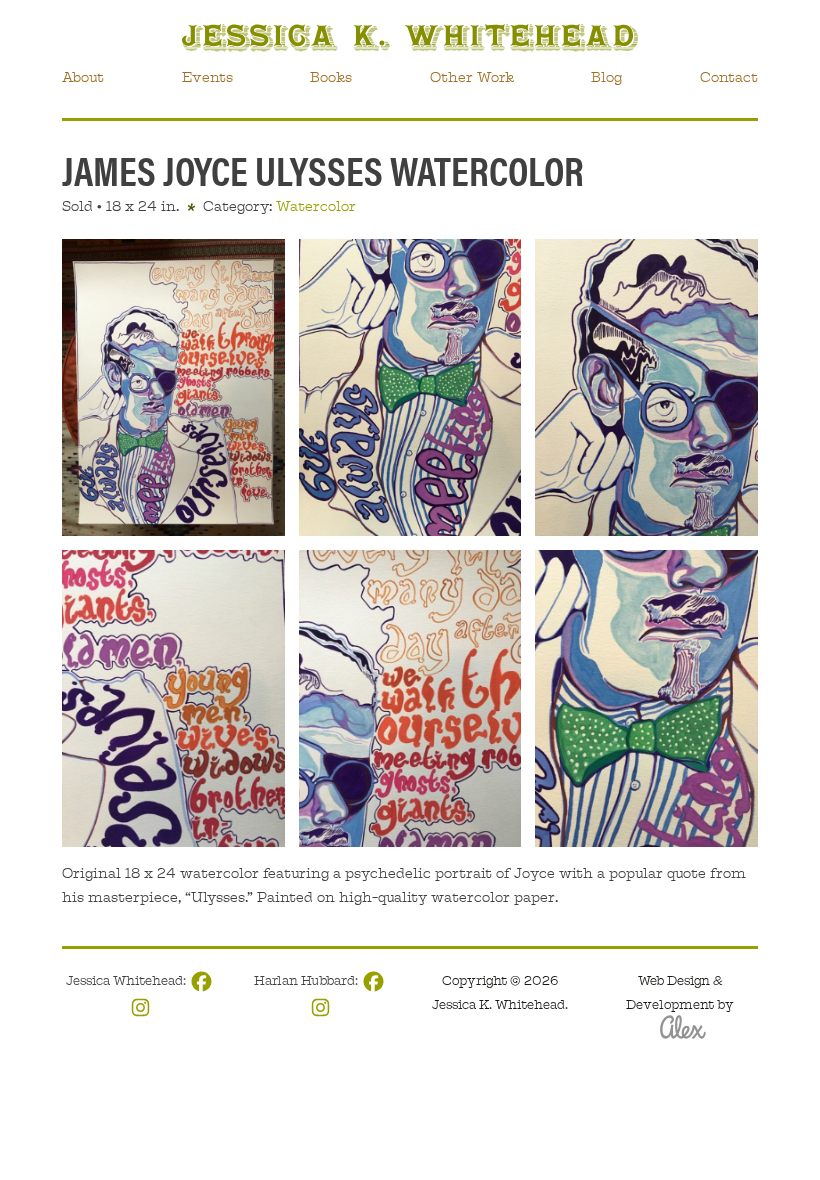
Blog (606, 77)
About (83, 77)
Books (331, 77)
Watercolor (316, 206)
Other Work (472, 77)
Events (207, 77)
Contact (729, 77)
